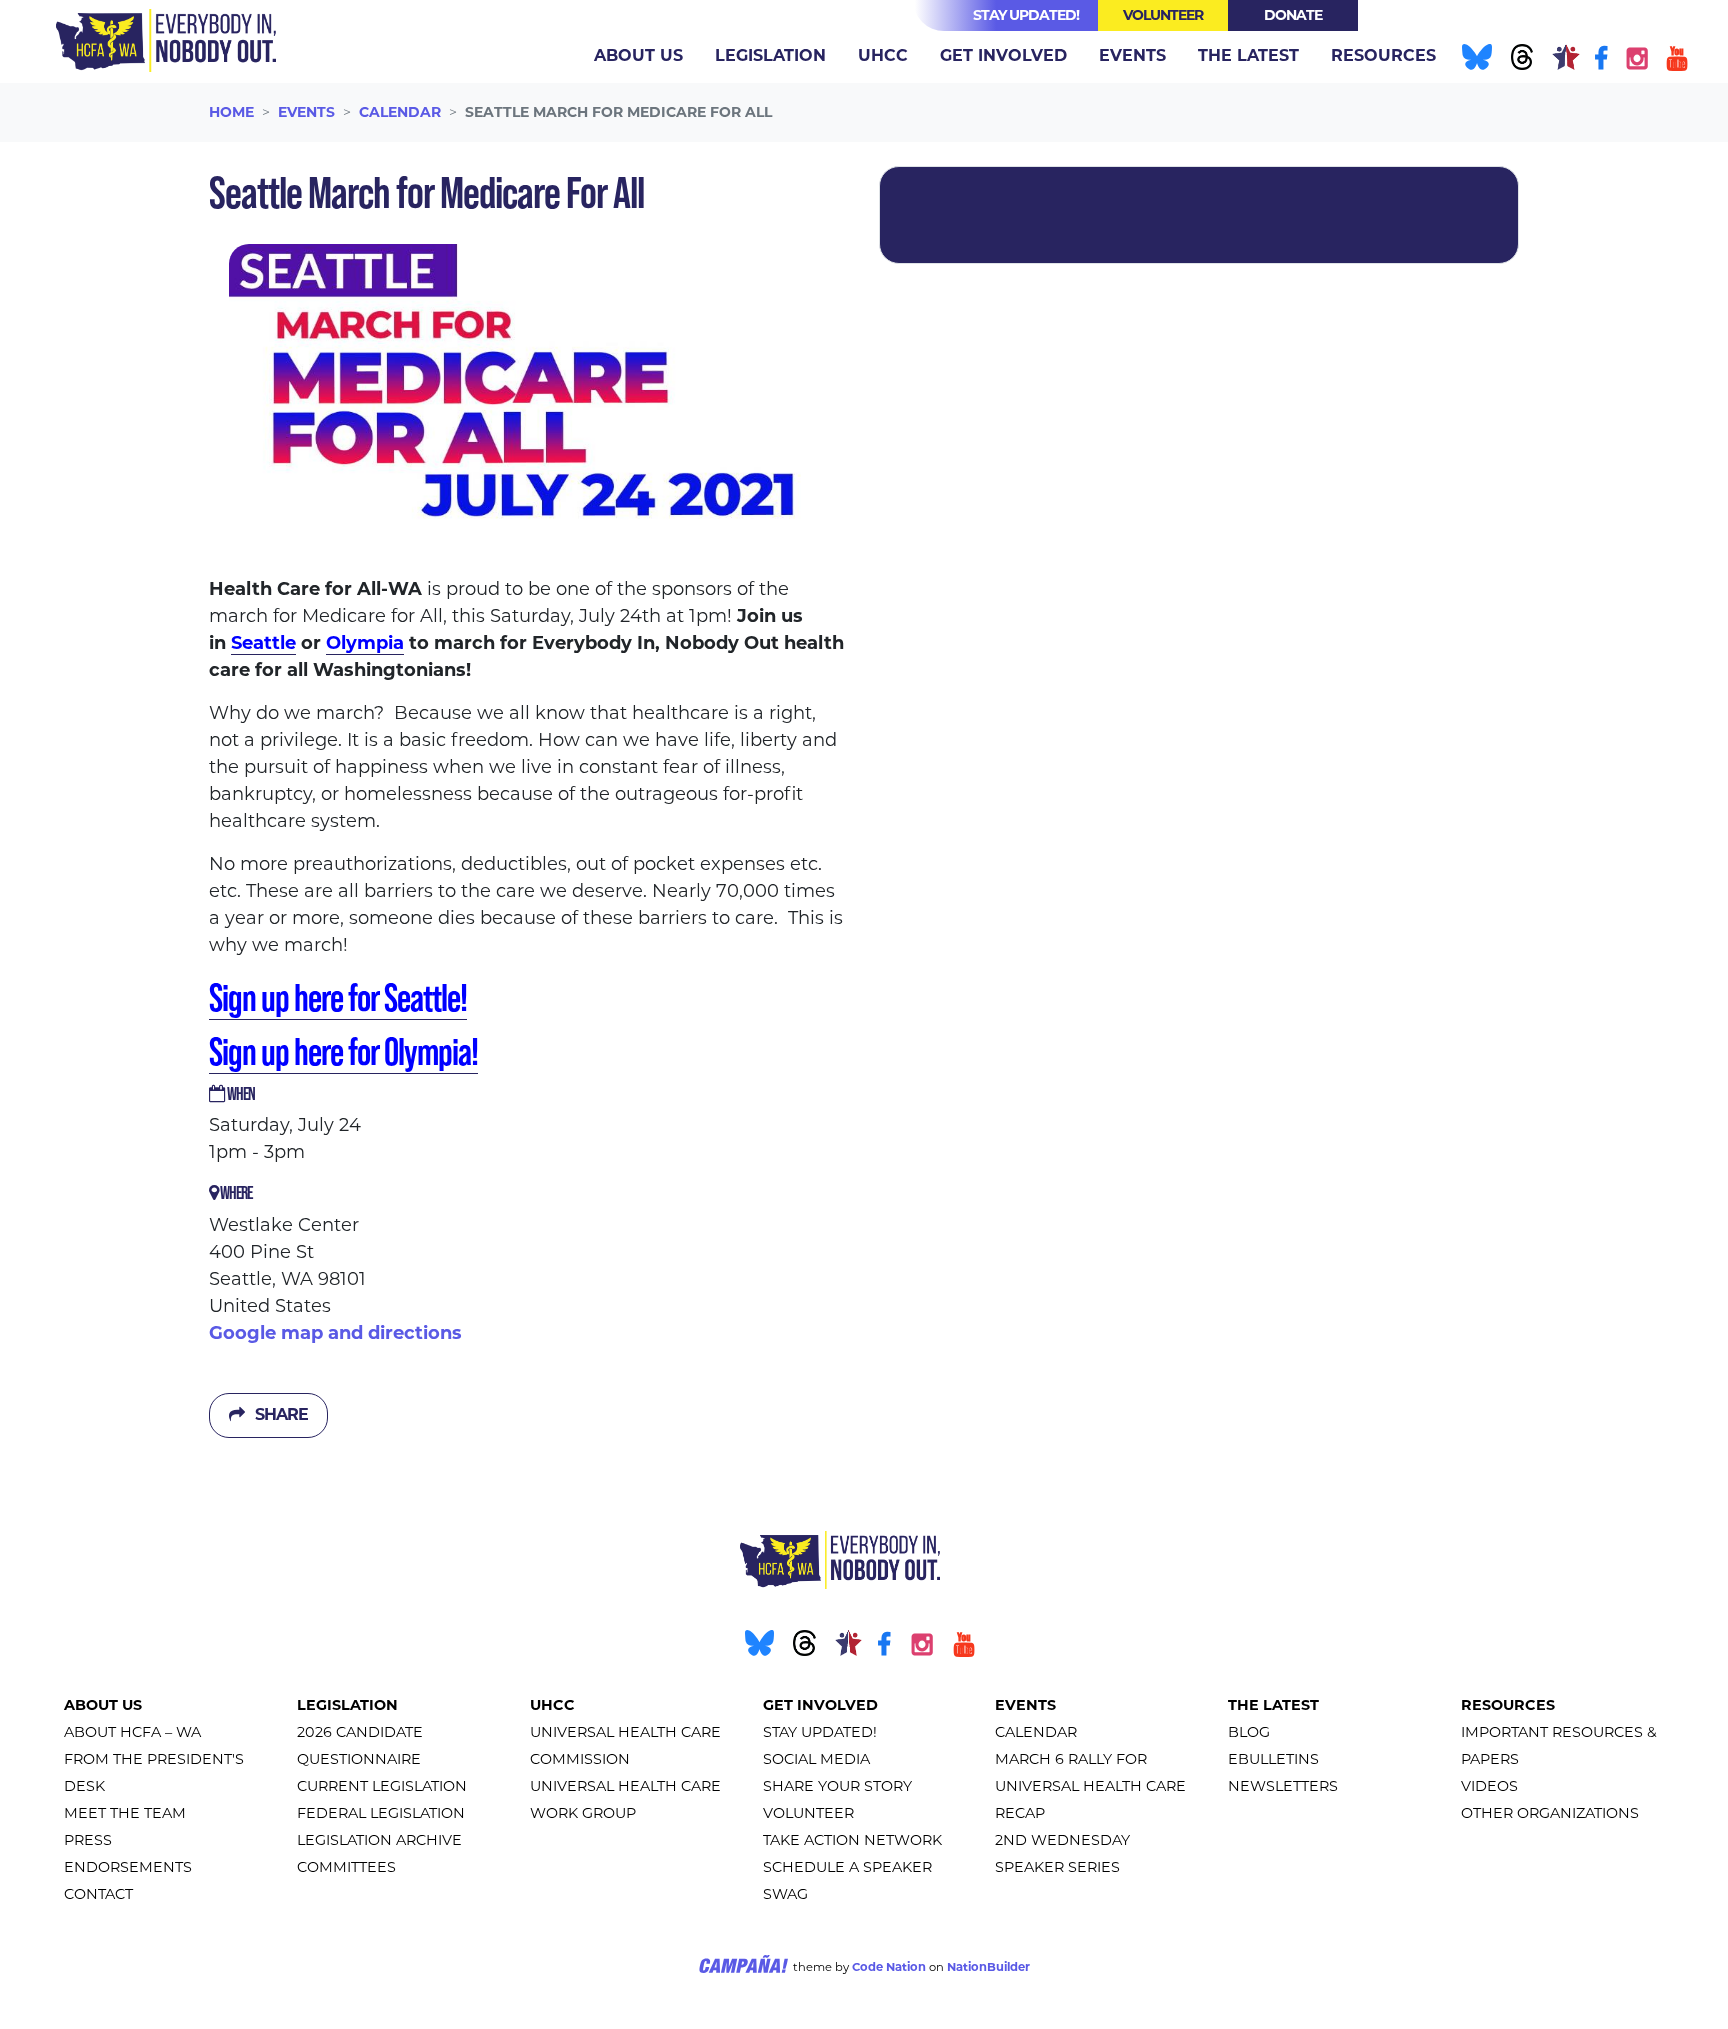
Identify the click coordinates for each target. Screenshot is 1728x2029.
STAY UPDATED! (820, 1732)
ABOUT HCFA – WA (132, 1732)
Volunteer (1163, 15)
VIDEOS (1489, 1786)
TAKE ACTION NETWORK (852, 1840)
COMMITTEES (346, 1867)
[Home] (166, 40)
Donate (1293, 15)
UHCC (552, 1705)
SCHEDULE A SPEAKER (847, 1867)
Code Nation (889, 1967)
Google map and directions (335, 1333)
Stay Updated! (1026, 15)
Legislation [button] (770, 55)
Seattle (263, 643)
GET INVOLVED (820, 1705)
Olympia (365, 643)
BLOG (1249, 1732)
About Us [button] (638, 55)
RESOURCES (1508, 1705)
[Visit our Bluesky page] (1474, 61)
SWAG (785, 1894)
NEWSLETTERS (1283, 1786)
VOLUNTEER (808, 1813)
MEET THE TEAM (125, 1813)
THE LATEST (1273, 1705)
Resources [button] (1383, 55)
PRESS (88, 1840)
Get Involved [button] (1003, 55)
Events (306, 112)
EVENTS (1025, 1705)
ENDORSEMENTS (128, 1867)
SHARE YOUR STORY (837, 1786)
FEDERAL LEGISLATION (381, 1813)
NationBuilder (988, 1967)
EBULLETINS (1273, 1759)
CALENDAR (1036, 1732)
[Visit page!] (1603, 61)
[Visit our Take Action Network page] (1563, 61)
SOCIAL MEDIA (816, 1759)
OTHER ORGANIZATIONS (1550, 1813)
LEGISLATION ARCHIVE (379, 1840)
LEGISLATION (347, 1705)
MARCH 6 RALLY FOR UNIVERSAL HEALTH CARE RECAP (1090, 1786)
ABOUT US (103, 1705)
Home (231, 112)
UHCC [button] (883, 55)
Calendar (400, 112)
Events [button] (1140, 55)
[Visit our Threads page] (1520, 61)
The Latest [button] (1248, 55)
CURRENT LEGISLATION (382, 1786)
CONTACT (98, 1894)
